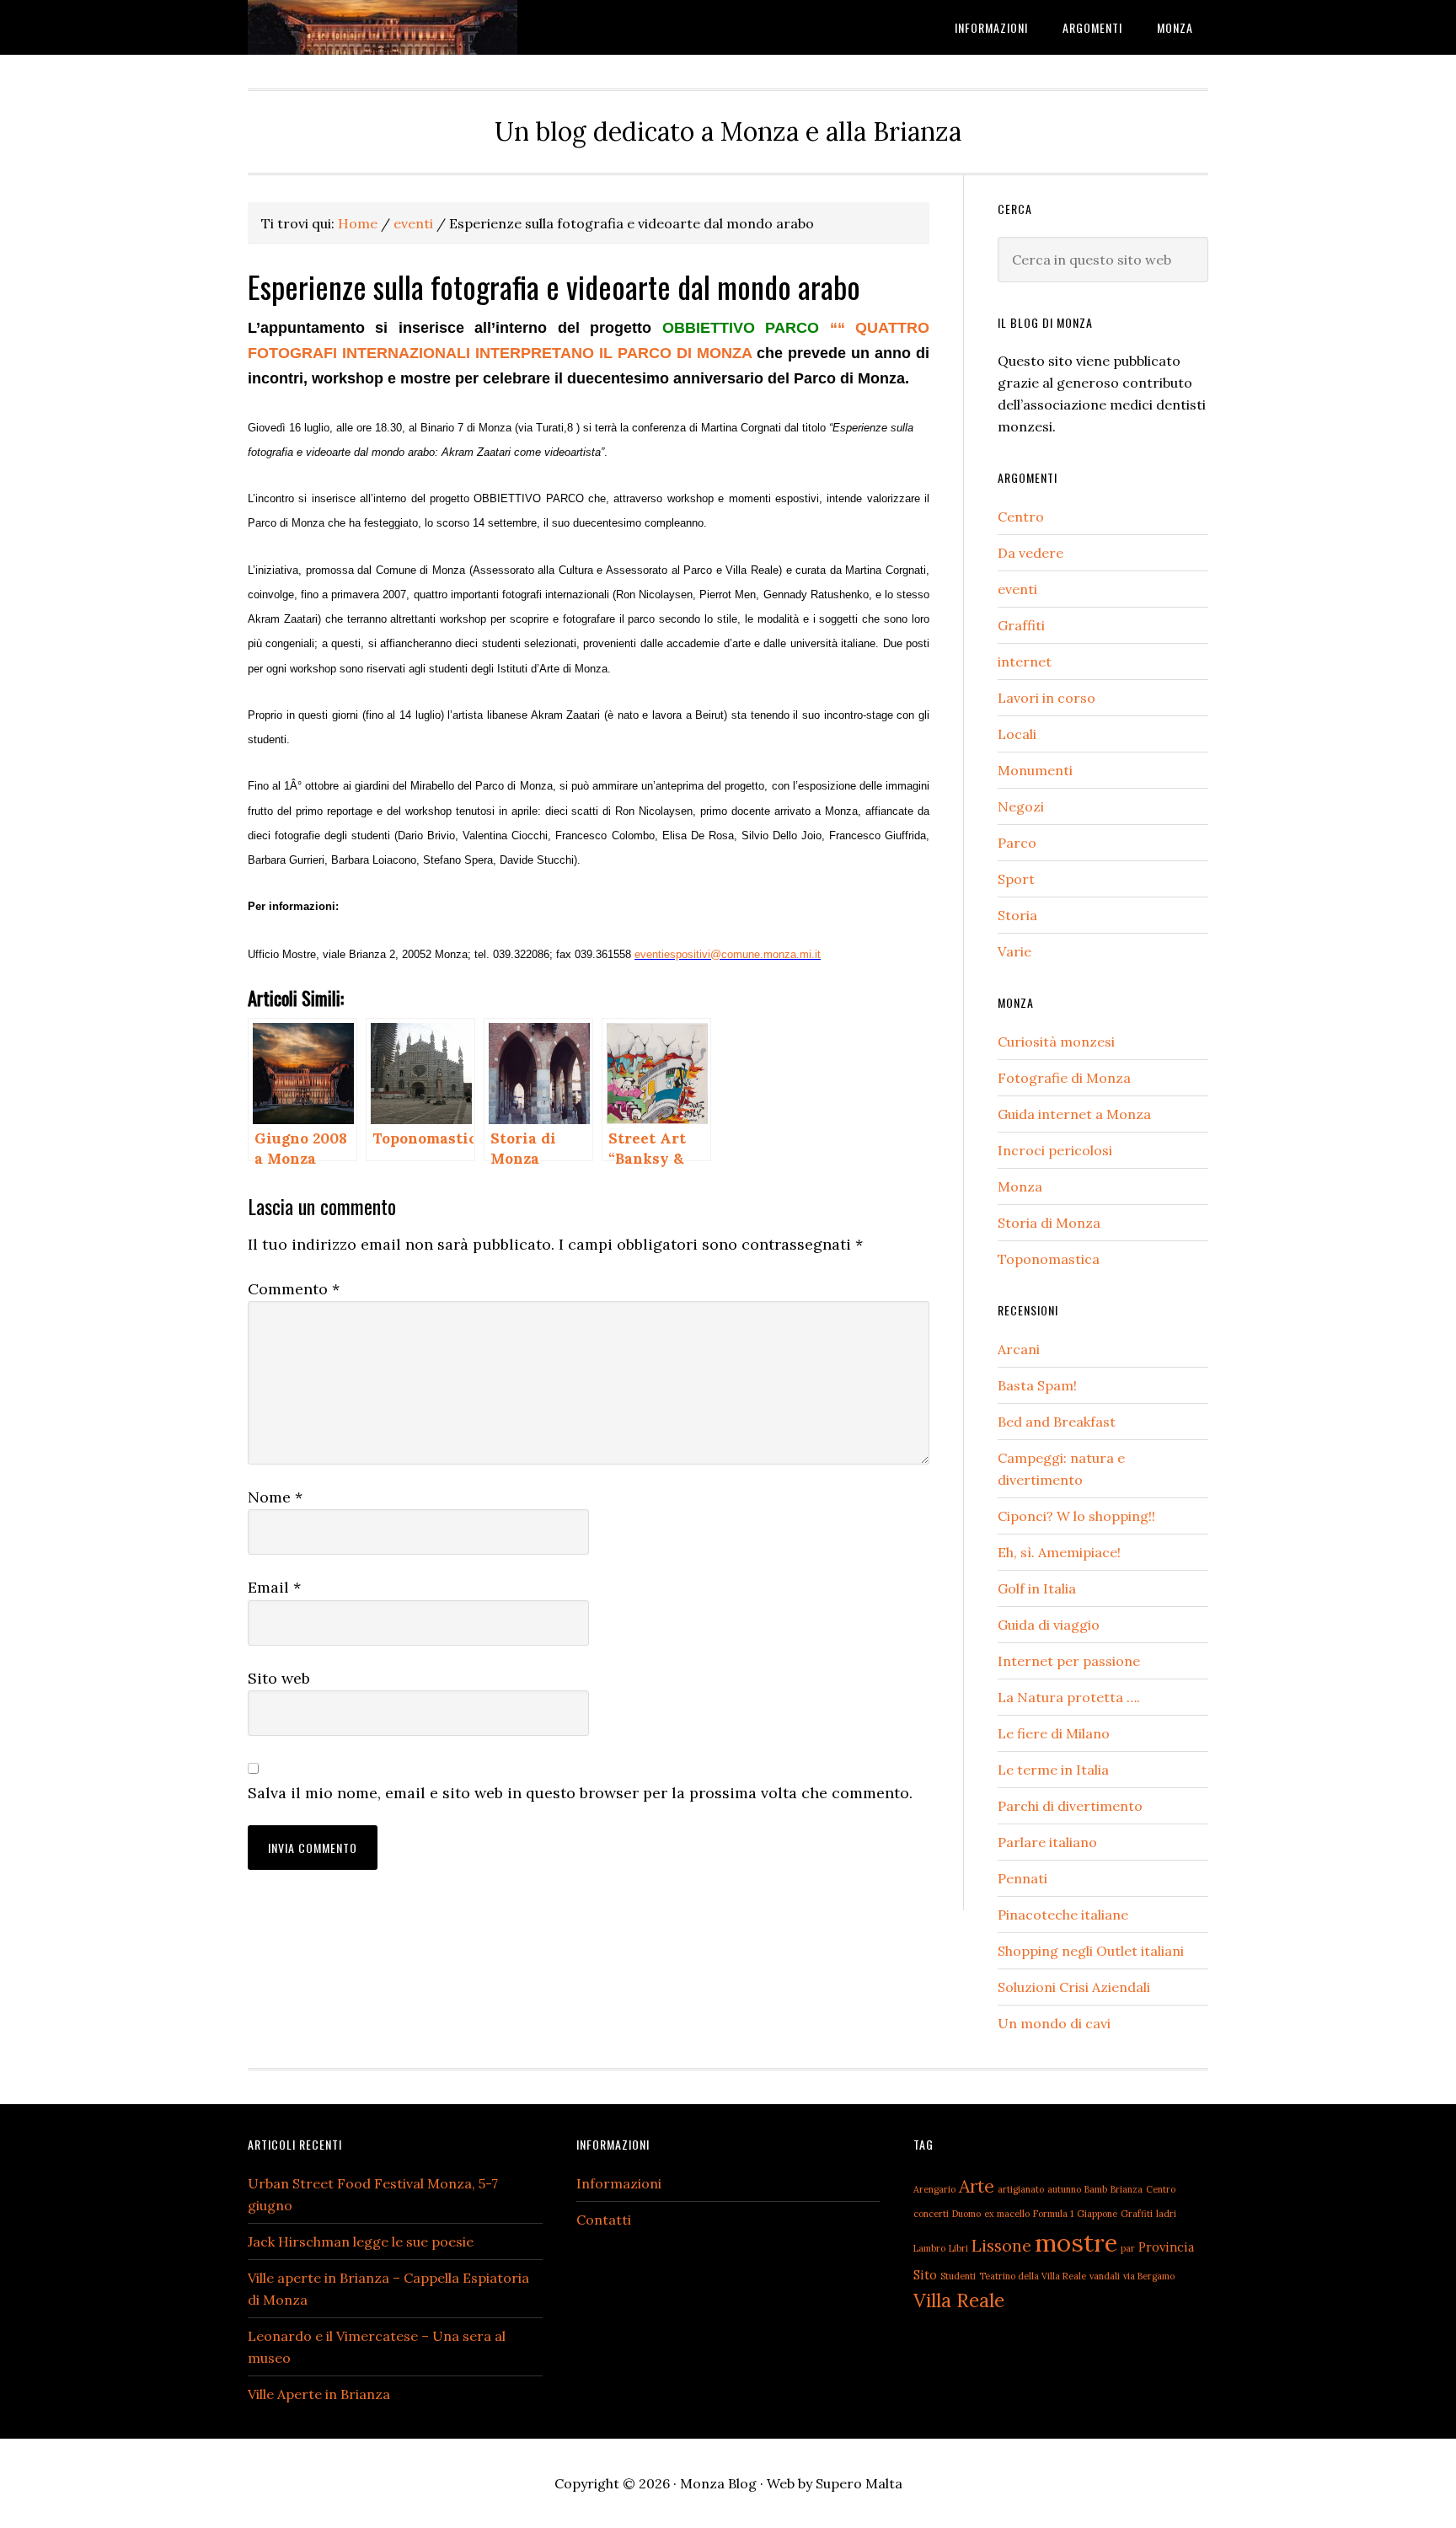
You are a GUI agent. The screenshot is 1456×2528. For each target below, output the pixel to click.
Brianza (1127, 2189)
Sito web (279, 1678)
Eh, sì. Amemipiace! (1059, 1552)
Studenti (958, 2276)
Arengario (934, 2189)
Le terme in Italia (1053, 1770)
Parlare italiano (1047, 1842)
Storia (1017, 915)
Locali (1017, 734)
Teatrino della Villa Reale (1033, 2276)
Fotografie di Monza (1064, 1078)
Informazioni (619, 2183)
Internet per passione (1069, 1661)
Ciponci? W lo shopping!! (1076, 1516)
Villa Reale (959, 2300)
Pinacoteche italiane (1063, 1915)
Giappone (1097, 2214)
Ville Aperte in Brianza (319, 2394)
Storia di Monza (1049, 1223)
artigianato (1021, 2189)
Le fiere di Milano (1054, 1733)
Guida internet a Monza (1074, 1114)
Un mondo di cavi (1054, 2023)
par (1128, 2248)
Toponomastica (1049, 1259)
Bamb (1096, 2189)
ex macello (1007, 2214)
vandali (1105, 2276)
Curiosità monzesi (1056, 1042)
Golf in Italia (1037, 1588)
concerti (931, 2214)
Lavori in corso (1046, 698)
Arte (977, 2186)
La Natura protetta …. (1069, 1697)
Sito (925, 2275)
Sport (1016, 879)
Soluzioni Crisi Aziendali (1074, 1987)
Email (274, 1587)
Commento (294, 1289)
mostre (1076, 2242)
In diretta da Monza (383, 27)
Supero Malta (859, 2483)
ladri (1166, 2214)
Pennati (1022, 1878)
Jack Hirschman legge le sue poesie (361, 2241)
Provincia (1166, 2247)
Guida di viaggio (1049, 1625)
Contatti (604, 2220)
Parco (1017, 843)
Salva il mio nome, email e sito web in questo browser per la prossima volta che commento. (580, 1793)
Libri (958, 2248)
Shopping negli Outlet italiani (1091, 1951)
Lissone (1001, 2245)
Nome (275, 1497)
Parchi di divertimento (1070, 1806)
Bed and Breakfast (1057, 1422)
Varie (1014, 951)
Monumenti (1035, 770)
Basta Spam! (1037, 1385)
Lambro (929, 2248)
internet (1025, 661)
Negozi (1021, 806)
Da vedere (1030, 553)
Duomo (966, 2214)
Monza (1020, 1186)
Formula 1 (1053, 2214)
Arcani (1019, 1349)
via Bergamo (1149, 2276)
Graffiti (1021, 625)
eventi (1017, 589)
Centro (1021, 517)
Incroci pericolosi (1055, 1150)
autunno (1064, 2189)
